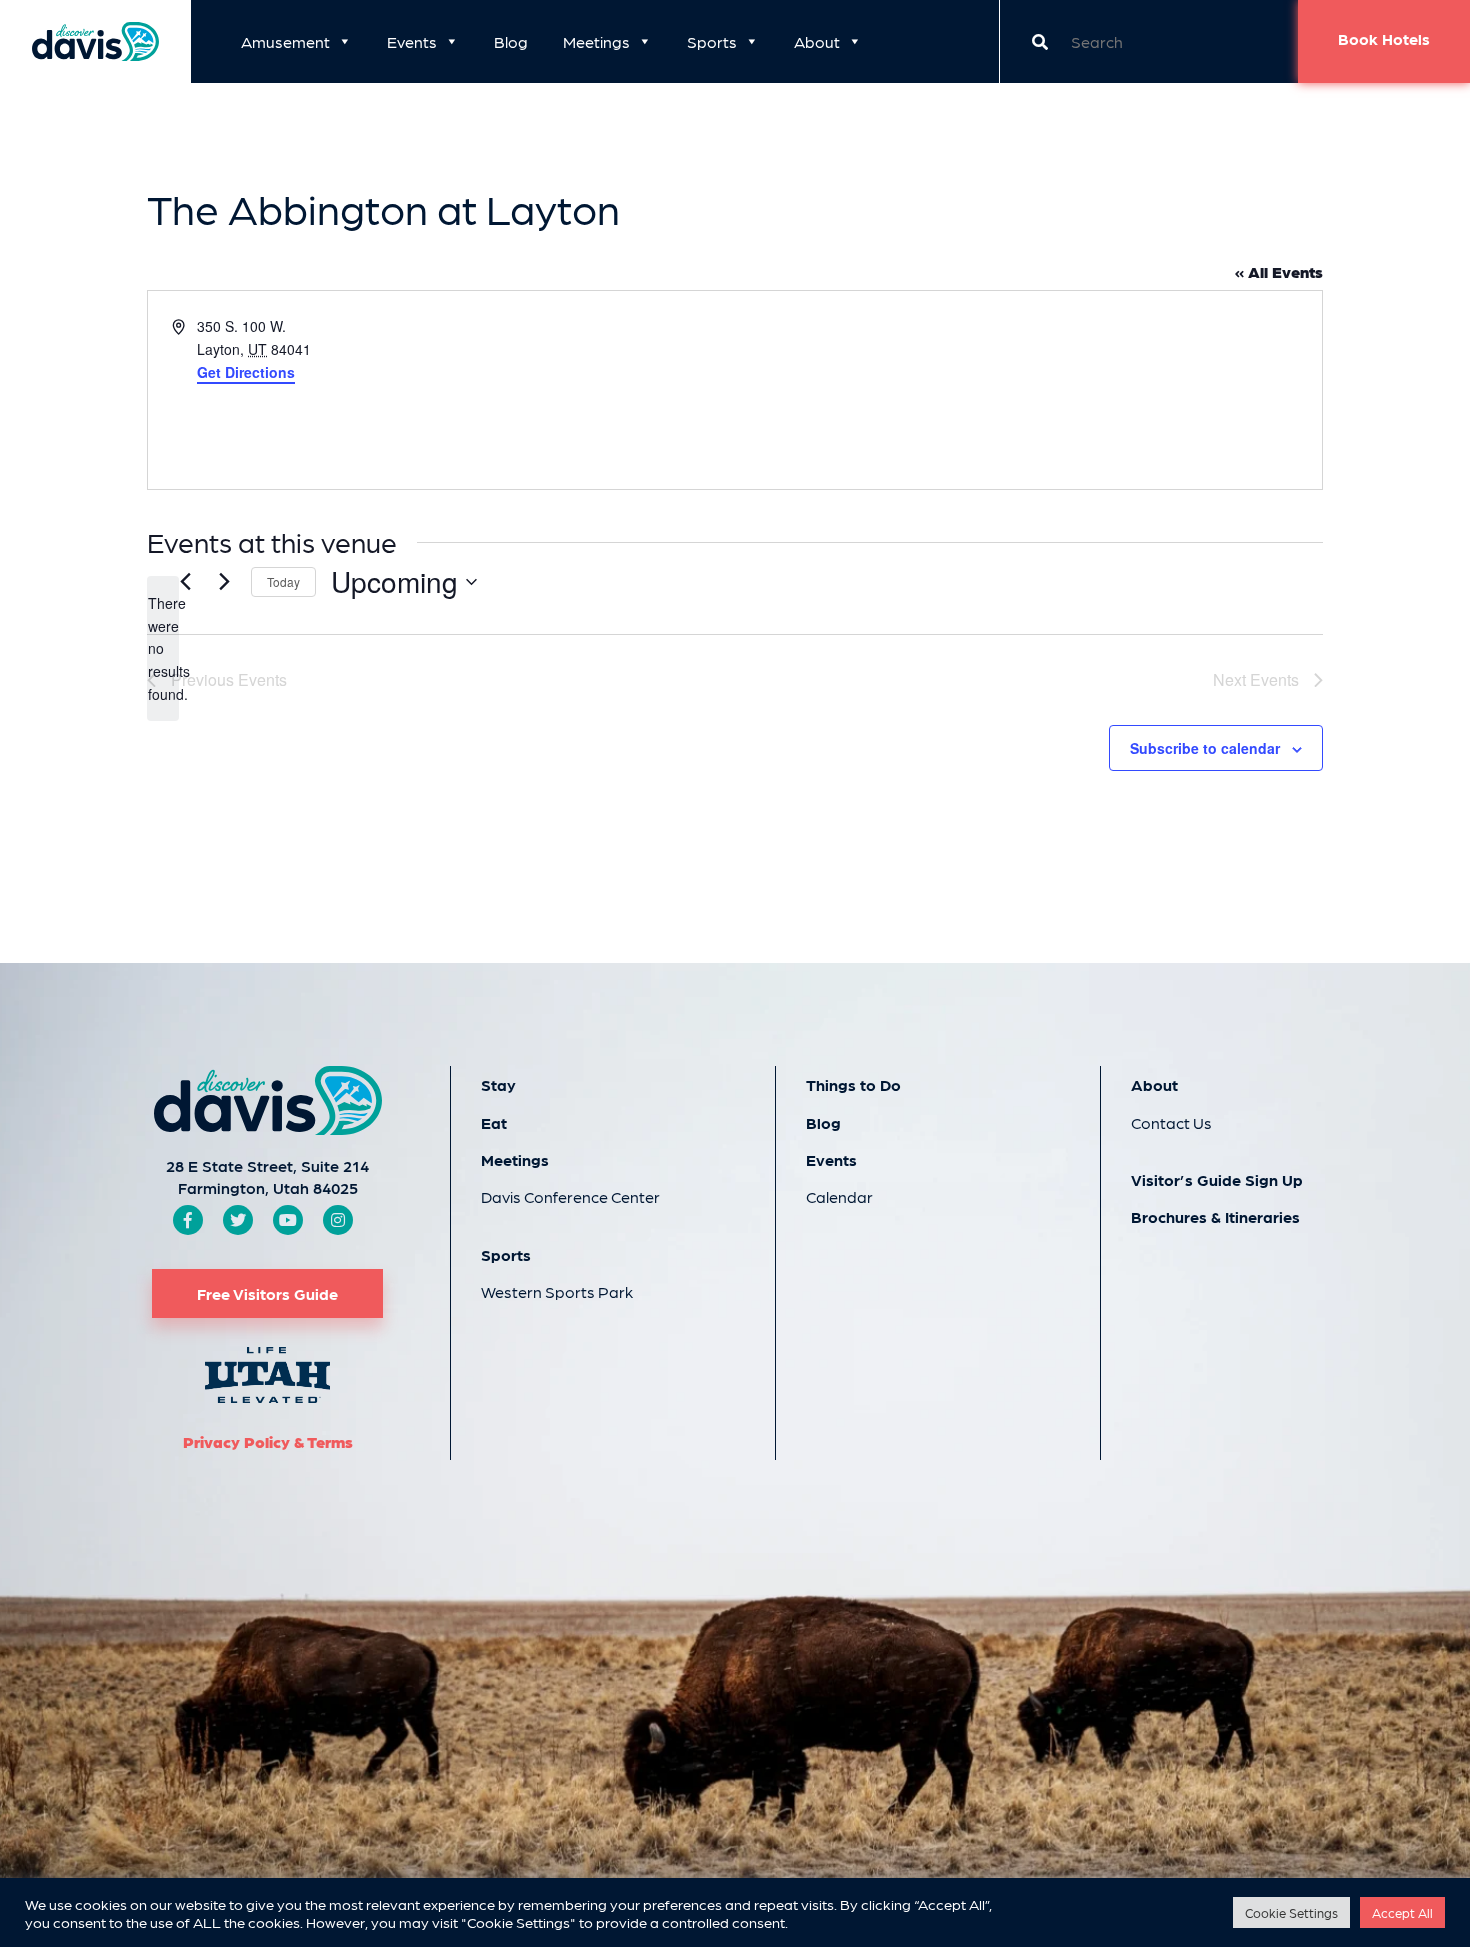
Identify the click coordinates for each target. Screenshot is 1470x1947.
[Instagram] (338, 1219)
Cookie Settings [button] (1291, 1912)
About (817, 41)
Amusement (285, 41)
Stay (498, 1084)
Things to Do (853, 1084)
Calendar (839, 1196)
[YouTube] (288, 1219)
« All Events (1279, 271)
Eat (494, 1122)
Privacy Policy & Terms (268, 1441)
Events (412, 41)
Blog (511, 41)
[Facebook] (188, 1219)
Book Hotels (1384, 38)
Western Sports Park (557, 1291)
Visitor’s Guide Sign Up (1217, 1179)
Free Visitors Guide (267, 1293)
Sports (712, 41)
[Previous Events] (185, 582)
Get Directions (246, 372)
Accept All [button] (1402, 1912)
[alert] (163, 648)
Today (283, 581)
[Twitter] (238, 1219)
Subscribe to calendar (1205, 748)
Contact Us (1171, 1122)
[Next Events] (224, 582)
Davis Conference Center (570, 1196)
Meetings (596, 41)
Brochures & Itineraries (1215, 1216)
